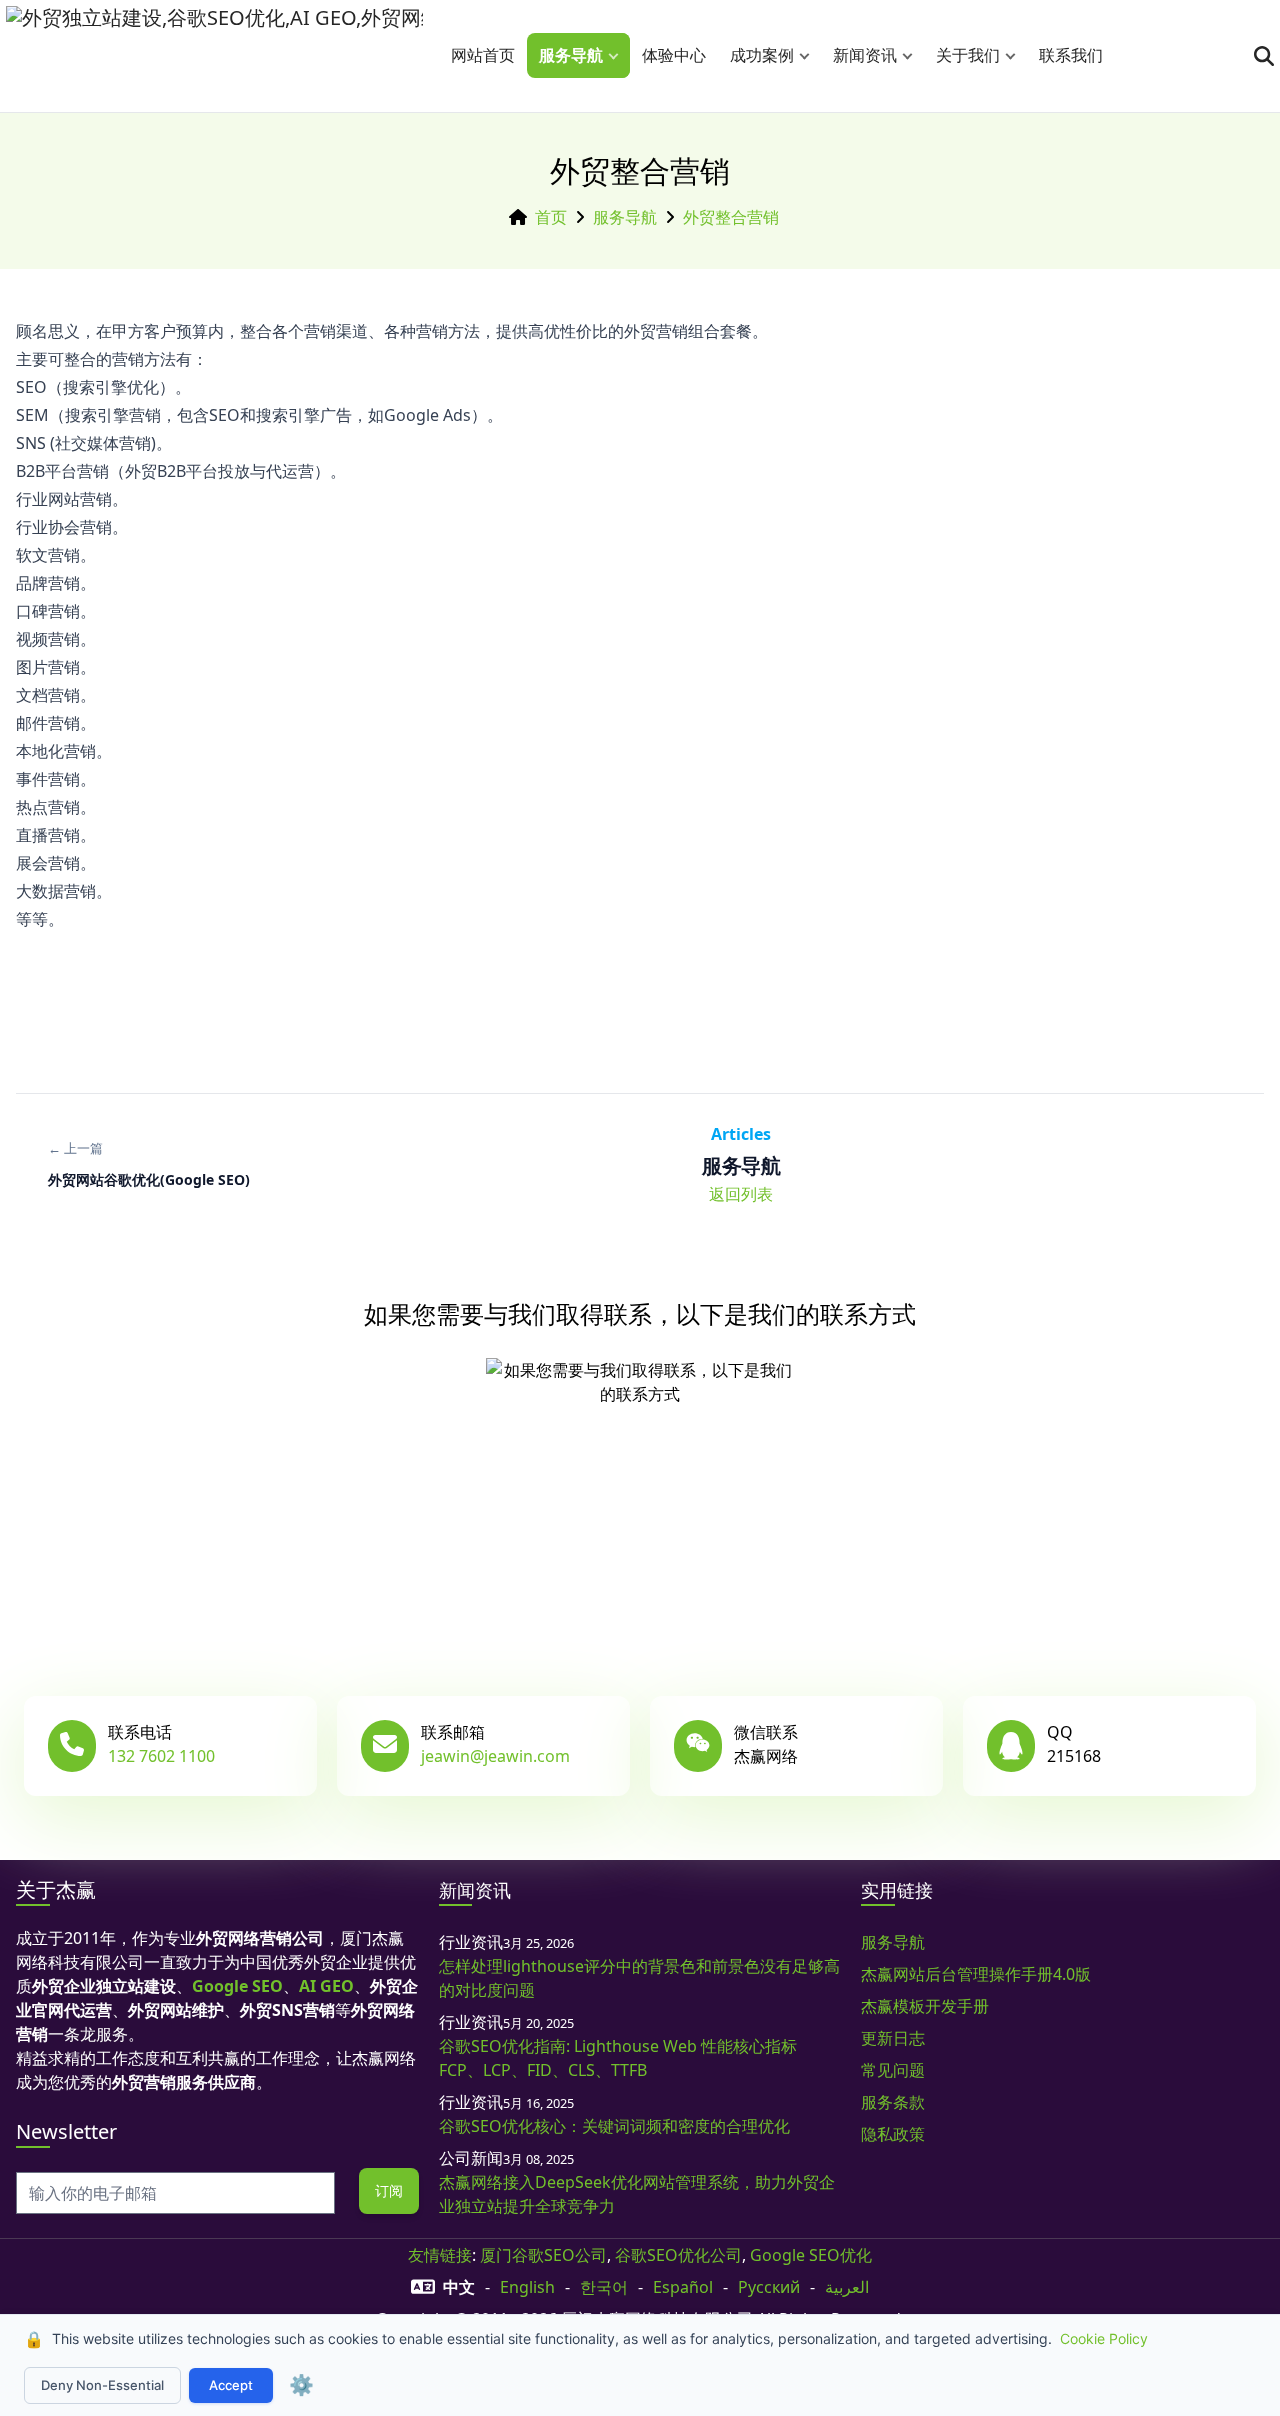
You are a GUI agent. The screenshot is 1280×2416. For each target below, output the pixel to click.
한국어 (604, 2287)
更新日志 (893, 2038)
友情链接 (440, 2255)
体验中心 (674, 55)
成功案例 (762, 55)
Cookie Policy (1104, 2338)
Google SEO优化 (811, 2255)
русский (769, 2287)
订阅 (389, 2190)
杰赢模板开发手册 (925, 2006)
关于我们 (968, 55)
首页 (551, 217)
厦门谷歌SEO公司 (543, 2255)
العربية (847, 2287)
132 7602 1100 (161, 1756)
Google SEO (237, 1986)
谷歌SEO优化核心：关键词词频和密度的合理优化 (614, 2126)
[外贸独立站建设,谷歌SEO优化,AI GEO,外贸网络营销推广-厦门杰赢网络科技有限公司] (214, 56)
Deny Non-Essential (102, 2385)
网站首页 (483, 55)
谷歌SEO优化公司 (678, 2255)
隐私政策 (893, 2134)
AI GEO (326, 1986)
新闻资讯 (865, 55)
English (527, 2287)
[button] (618, 55)
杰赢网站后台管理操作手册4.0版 (976, 1974)
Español (683, 2287)
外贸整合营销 (731, 217)
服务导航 (571, 55)
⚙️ (301, 2385)
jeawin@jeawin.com (495, 1756)
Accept (231, 2385)
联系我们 (1071, 55)
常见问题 (893, 2070)
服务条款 (893, 2102)
